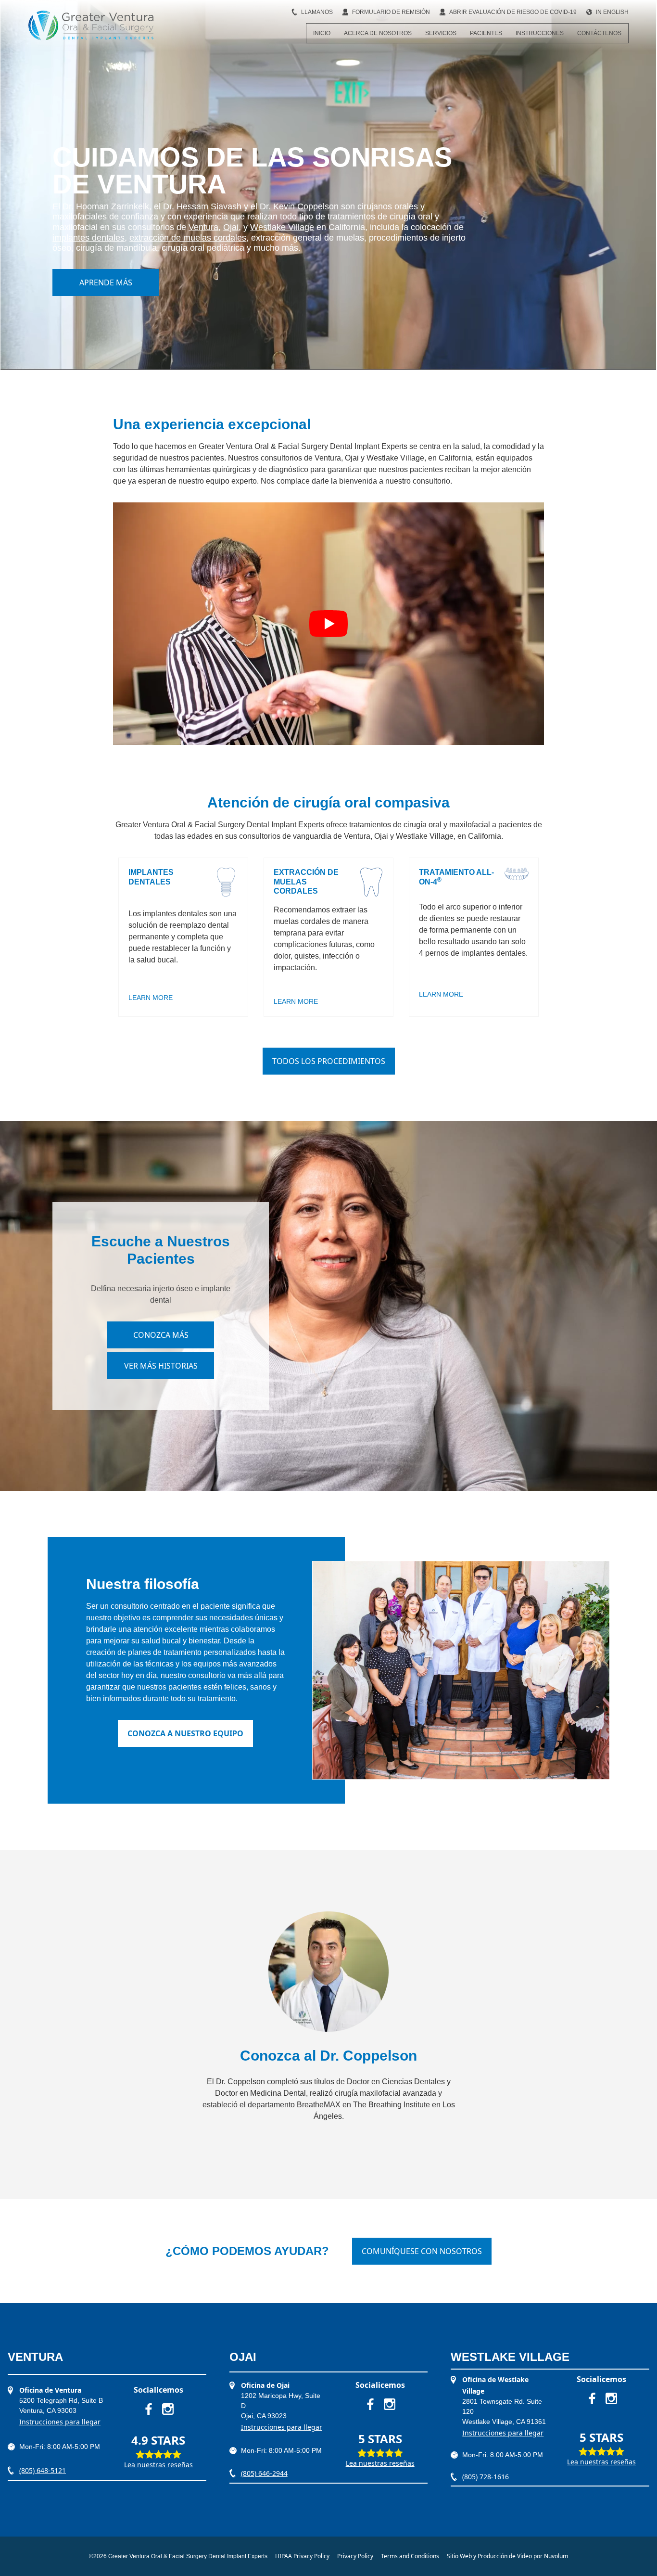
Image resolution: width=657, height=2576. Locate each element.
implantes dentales (88, 238)
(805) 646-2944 (264, 2473)
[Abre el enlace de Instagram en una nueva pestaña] (168, 2409)
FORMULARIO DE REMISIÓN (391, 12)
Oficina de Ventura (50, 2390)
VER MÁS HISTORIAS (161, 1366)
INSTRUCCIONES (540, 33)
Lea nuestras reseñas (158, 2465)
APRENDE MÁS (106, 282)
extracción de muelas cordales (188, 238)
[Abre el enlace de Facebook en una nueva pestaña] (149, 2409)
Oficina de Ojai (265, 2385)
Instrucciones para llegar (60, 2422)
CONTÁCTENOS (599, 33)
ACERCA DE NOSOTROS (378, 33)
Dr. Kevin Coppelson (299, 206)
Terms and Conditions (410, 2556)
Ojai (231, 227)
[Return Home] (91, 26)
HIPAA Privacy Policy (302, 2556)
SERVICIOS (441, 33)
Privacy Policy (355, 2556)
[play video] (328, 624)
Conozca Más (161, 1335)
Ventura (203, 227)
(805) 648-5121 (43, 2470)
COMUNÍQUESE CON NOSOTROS (422, 2251)
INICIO (322, 33)
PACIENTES (486, 33)
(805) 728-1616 (486, 2477)
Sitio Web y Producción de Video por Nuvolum (507, 2556)
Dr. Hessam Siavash (202, 206)
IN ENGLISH (612, 12)
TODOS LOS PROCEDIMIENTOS (329, 1061)
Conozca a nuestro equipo (185, 1733)
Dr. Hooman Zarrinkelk (106, 206)
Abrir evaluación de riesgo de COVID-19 (513, 12)
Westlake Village (282, 227)
